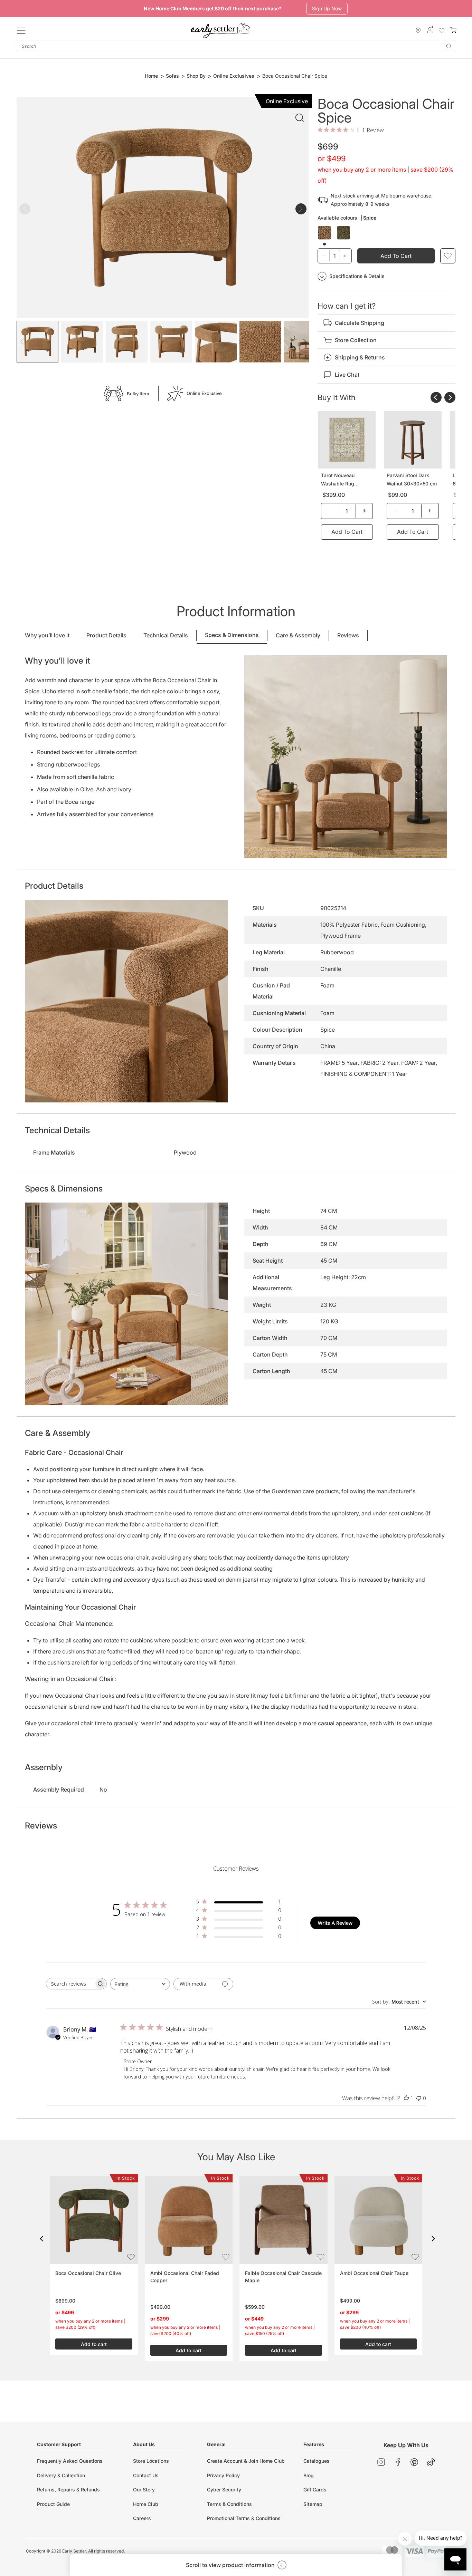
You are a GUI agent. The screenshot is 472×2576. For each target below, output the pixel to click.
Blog (309, 2475)
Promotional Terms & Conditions (244, 2518)
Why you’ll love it (47, 635)
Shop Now (322, 8)
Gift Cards (315, 2490)
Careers (142, 2518)
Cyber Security (224, 2490)
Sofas (172, 76)
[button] (41, 2239)
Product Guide (53, 2504)
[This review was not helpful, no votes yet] (419, 2098)
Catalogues (317, 2461)
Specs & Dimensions (232, 635)
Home (151, 76)
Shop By (196, 76)
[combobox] (236, 46)
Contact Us (146, 2475)
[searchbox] (70, 1984)
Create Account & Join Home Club (246, 2461)
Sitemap (313, 2504)
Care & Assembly (298, 635)
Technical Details (166, 635)
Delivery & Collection (61, 2475)
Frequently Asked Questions (70, 2461)
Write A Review (335, 1923)
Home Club (146, 2504)
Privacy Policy (223, 2475)
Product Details (106, 635)
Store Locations (151, 2461)
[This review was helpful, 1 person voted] (406, 2098)
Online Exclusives (234, 76)
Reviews (348, 635)
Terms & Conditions (229, 2504)
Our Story (144, 2490)
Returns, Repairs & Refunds (68, 2490)
